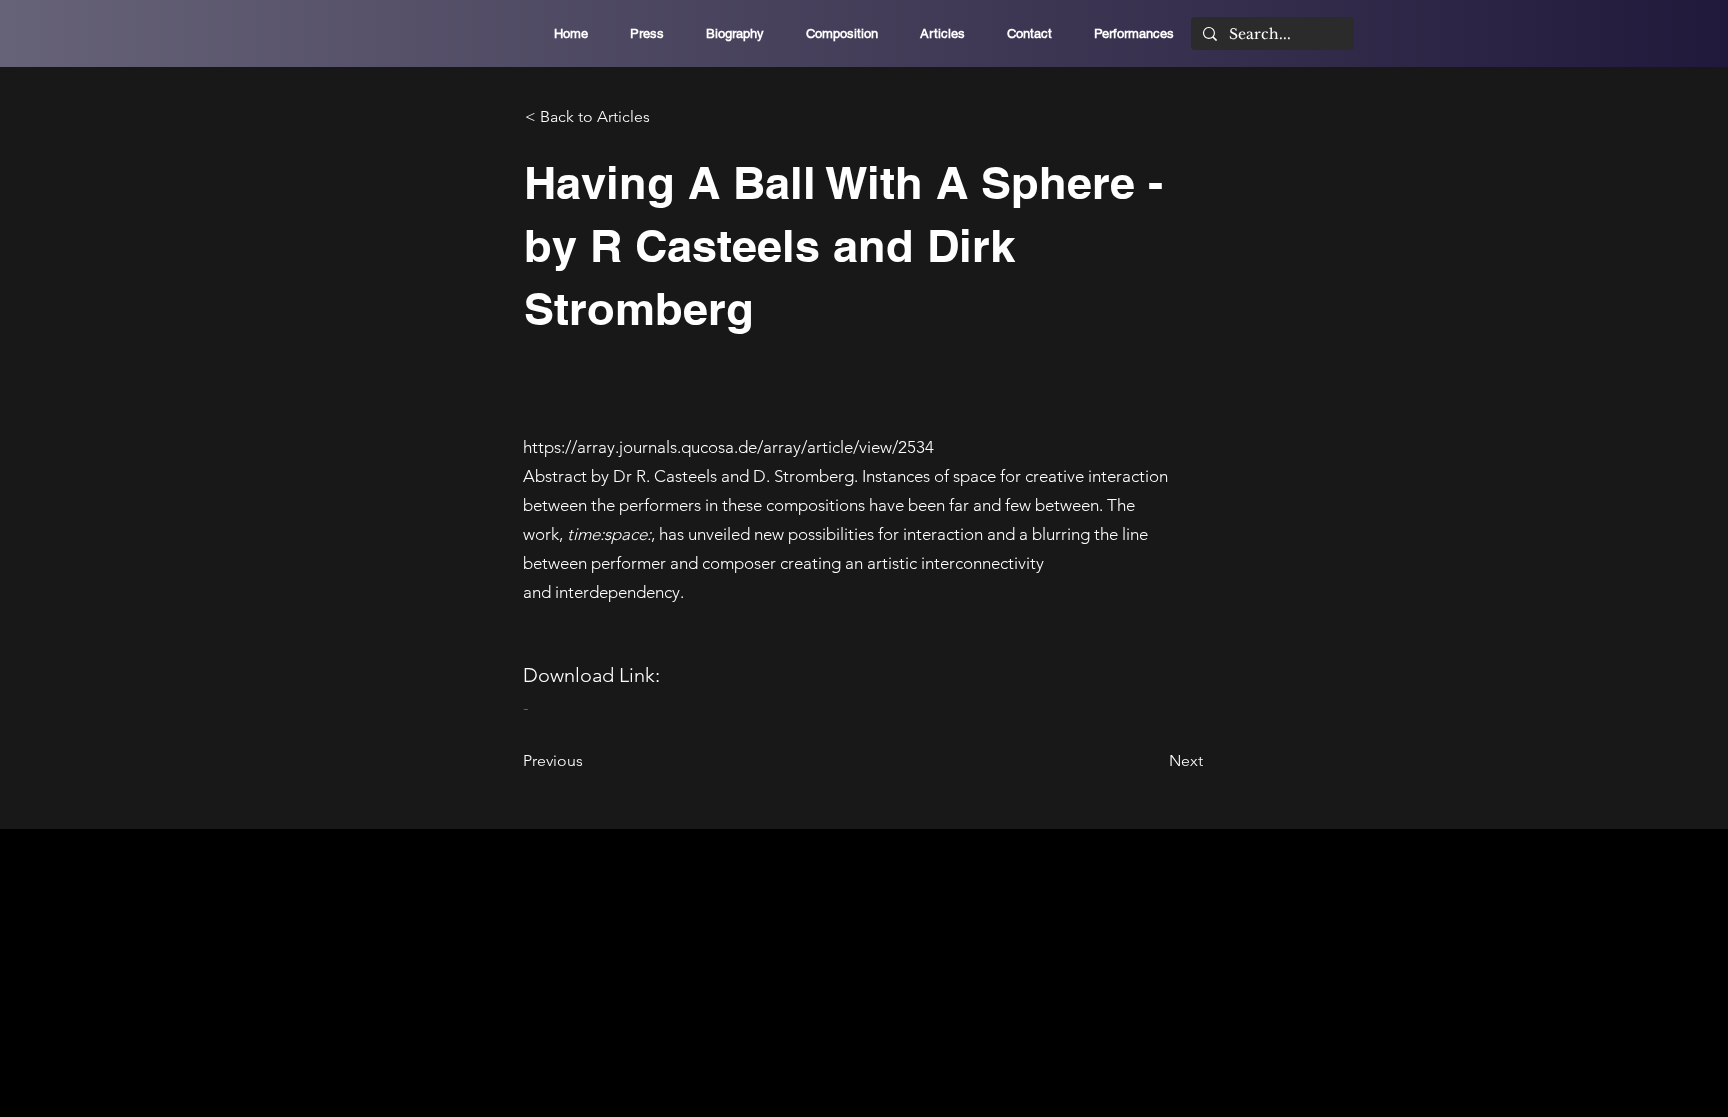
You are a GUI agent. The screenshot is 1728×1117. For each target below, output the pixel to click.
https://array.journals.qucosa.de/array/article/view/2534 (728, 447)
